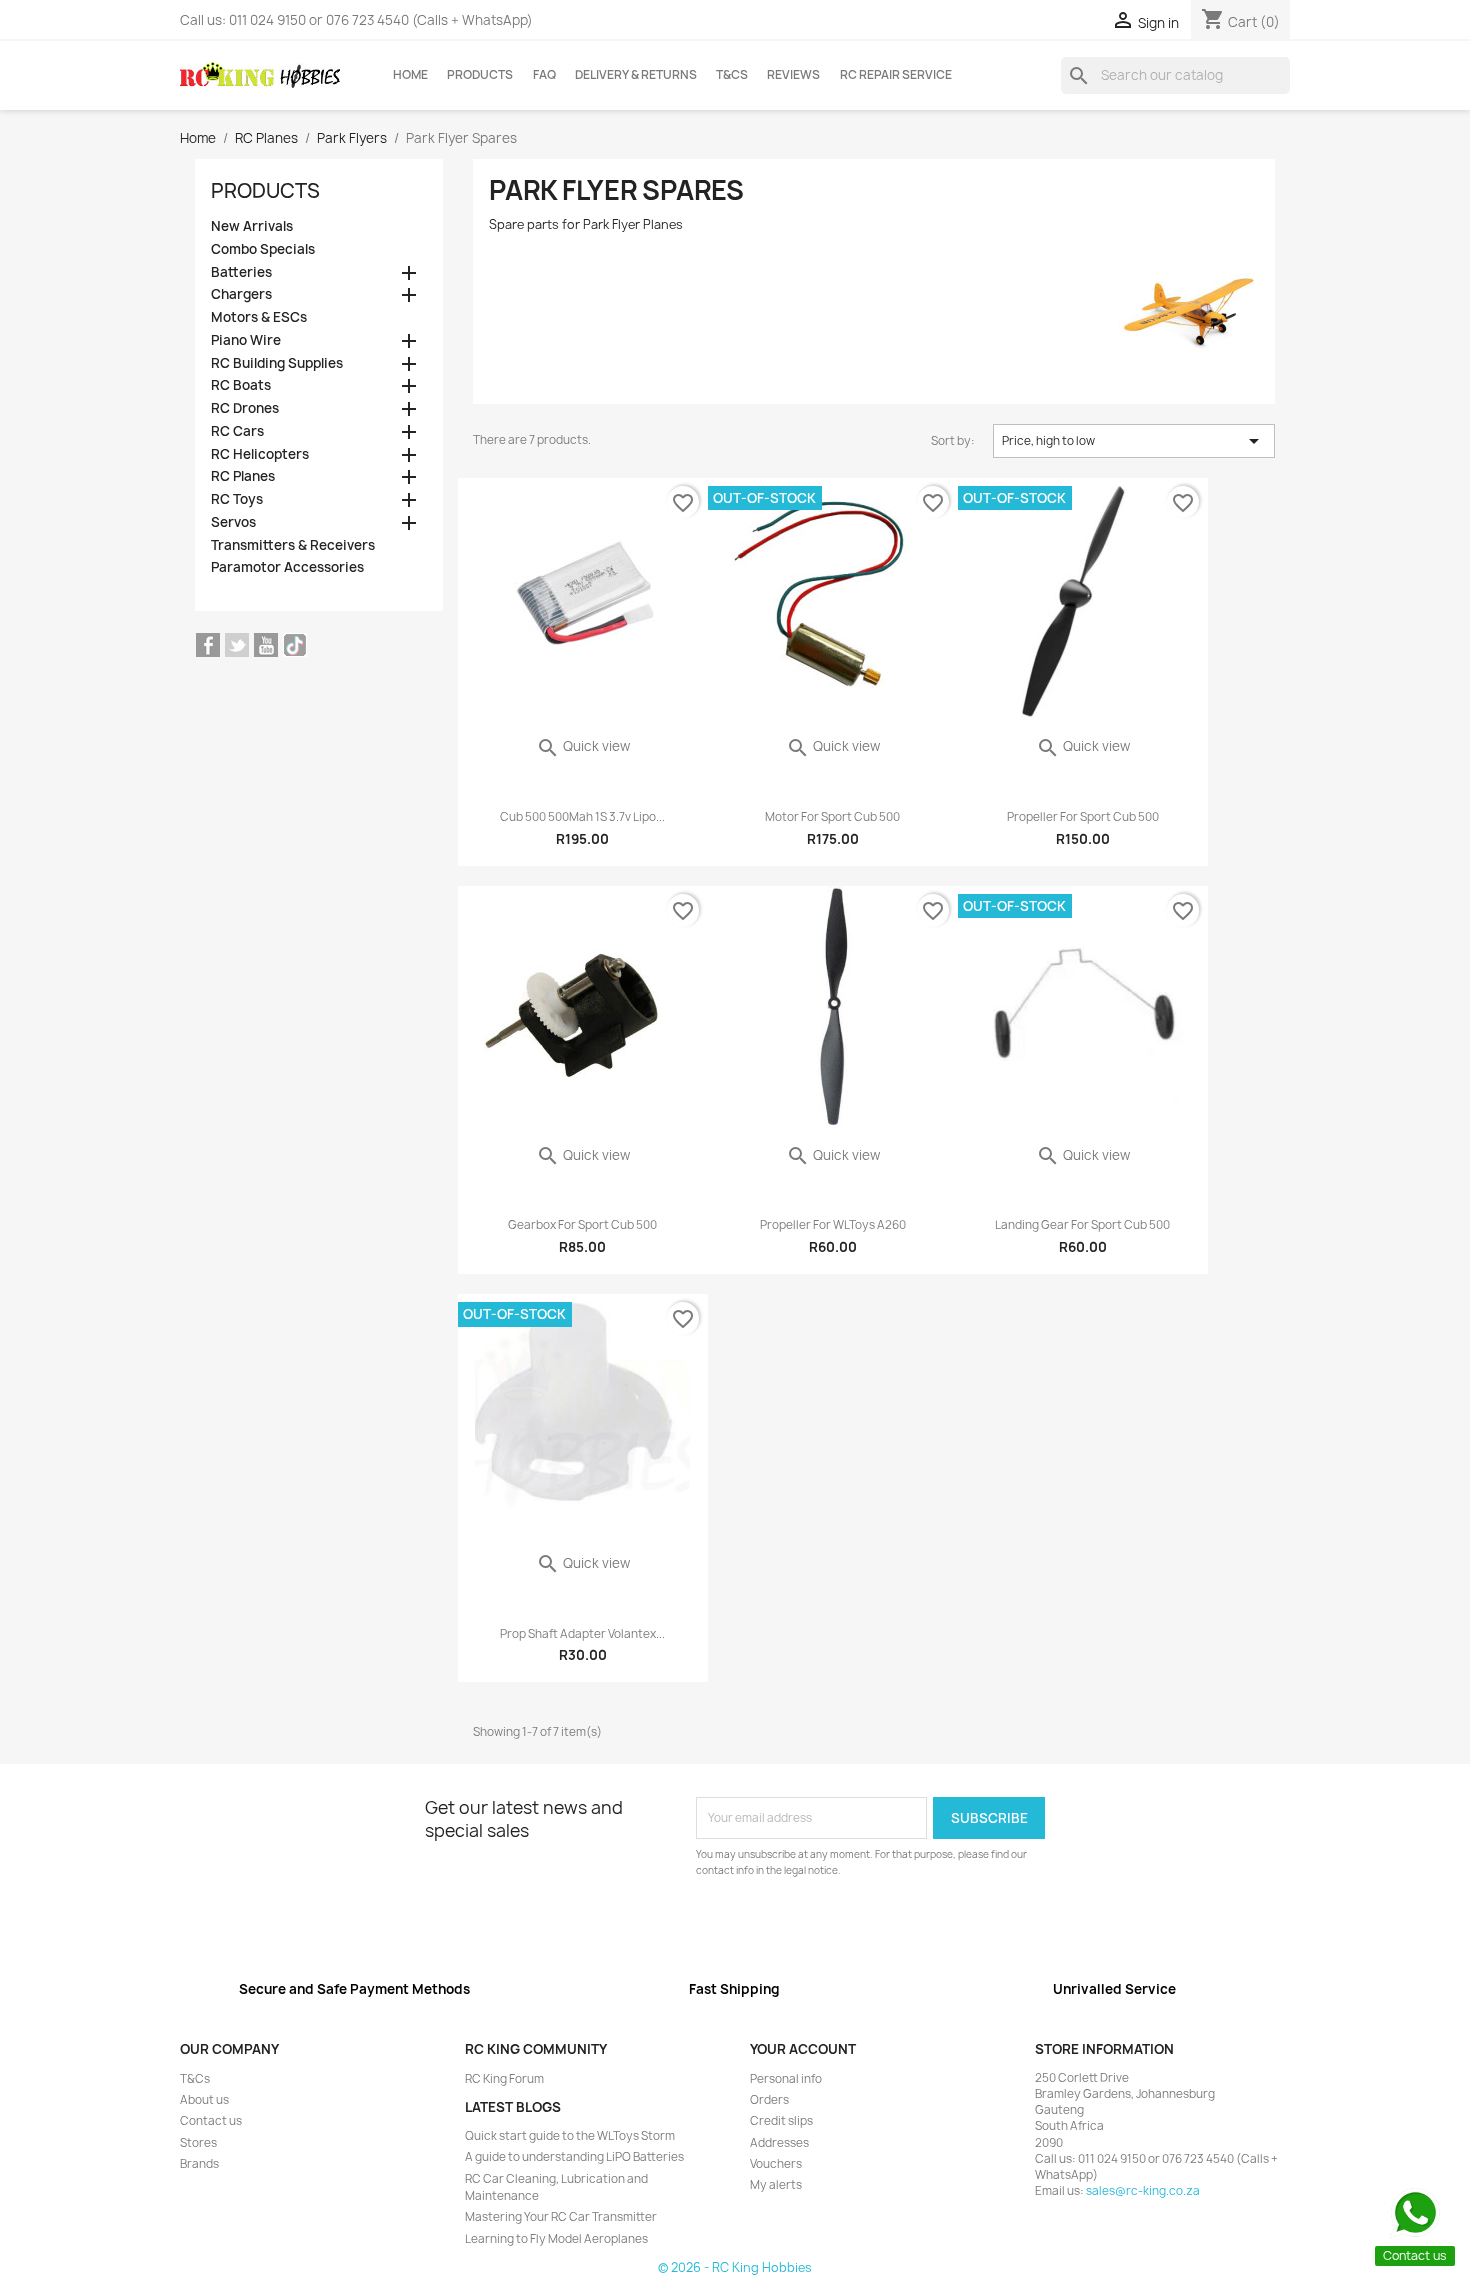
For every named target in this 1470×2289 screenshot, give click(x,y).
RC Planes (243, 476)
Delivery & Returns (636, 75)
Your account (803, 2049)
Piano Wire (246, 340)
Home (410, 75)
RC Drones (245, 408)
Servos (233, 522)
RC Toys (237, 499)
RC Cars (237, 431)
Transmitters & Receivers (293, 545)
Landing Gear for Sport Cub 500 (1082, 1225)
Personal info (786, 2079)
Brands (199, 2164)
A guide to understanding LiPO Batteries (574, 2157)
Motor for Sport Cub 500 (832, 817)
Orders (769, 2100)
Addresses (779, 2143)
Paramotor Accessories (287, 567)
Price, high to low (1134, 441)
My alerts (776, 2185)
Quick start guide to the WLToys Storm (570, 2136)
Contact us (211, 2121)
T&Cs (732, 75)
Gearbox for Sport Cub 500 (582, 1225)
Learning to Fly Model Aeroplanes (556, 2239)
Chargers (241, 294)
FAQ (544, 75)
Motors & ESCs (259, 317)
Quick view (583, 746)
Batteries (241, 272)
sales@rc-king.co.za (1143, 2191)
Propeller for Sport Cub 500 (1083, 817)
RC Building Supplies (277, 363)
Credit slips (781, 2121)
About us (204, 2100)
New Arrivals (252, 226)
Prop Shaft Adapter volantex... (582, 1634)
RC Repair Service (896, 75)
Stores (198, 2143)
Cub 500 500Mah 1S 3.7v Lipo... (582, 817)
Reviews (793, 75)
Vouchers (776, 2164)
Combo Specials (263, 249)
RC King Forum (504, 2079)
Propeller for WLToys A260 (833, 1225)
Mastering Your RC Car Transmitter (561, 2217)
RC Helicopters (260, 454)
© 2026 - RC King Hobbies (735, 2267)
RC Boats (241, 385)
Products (480, 75)
